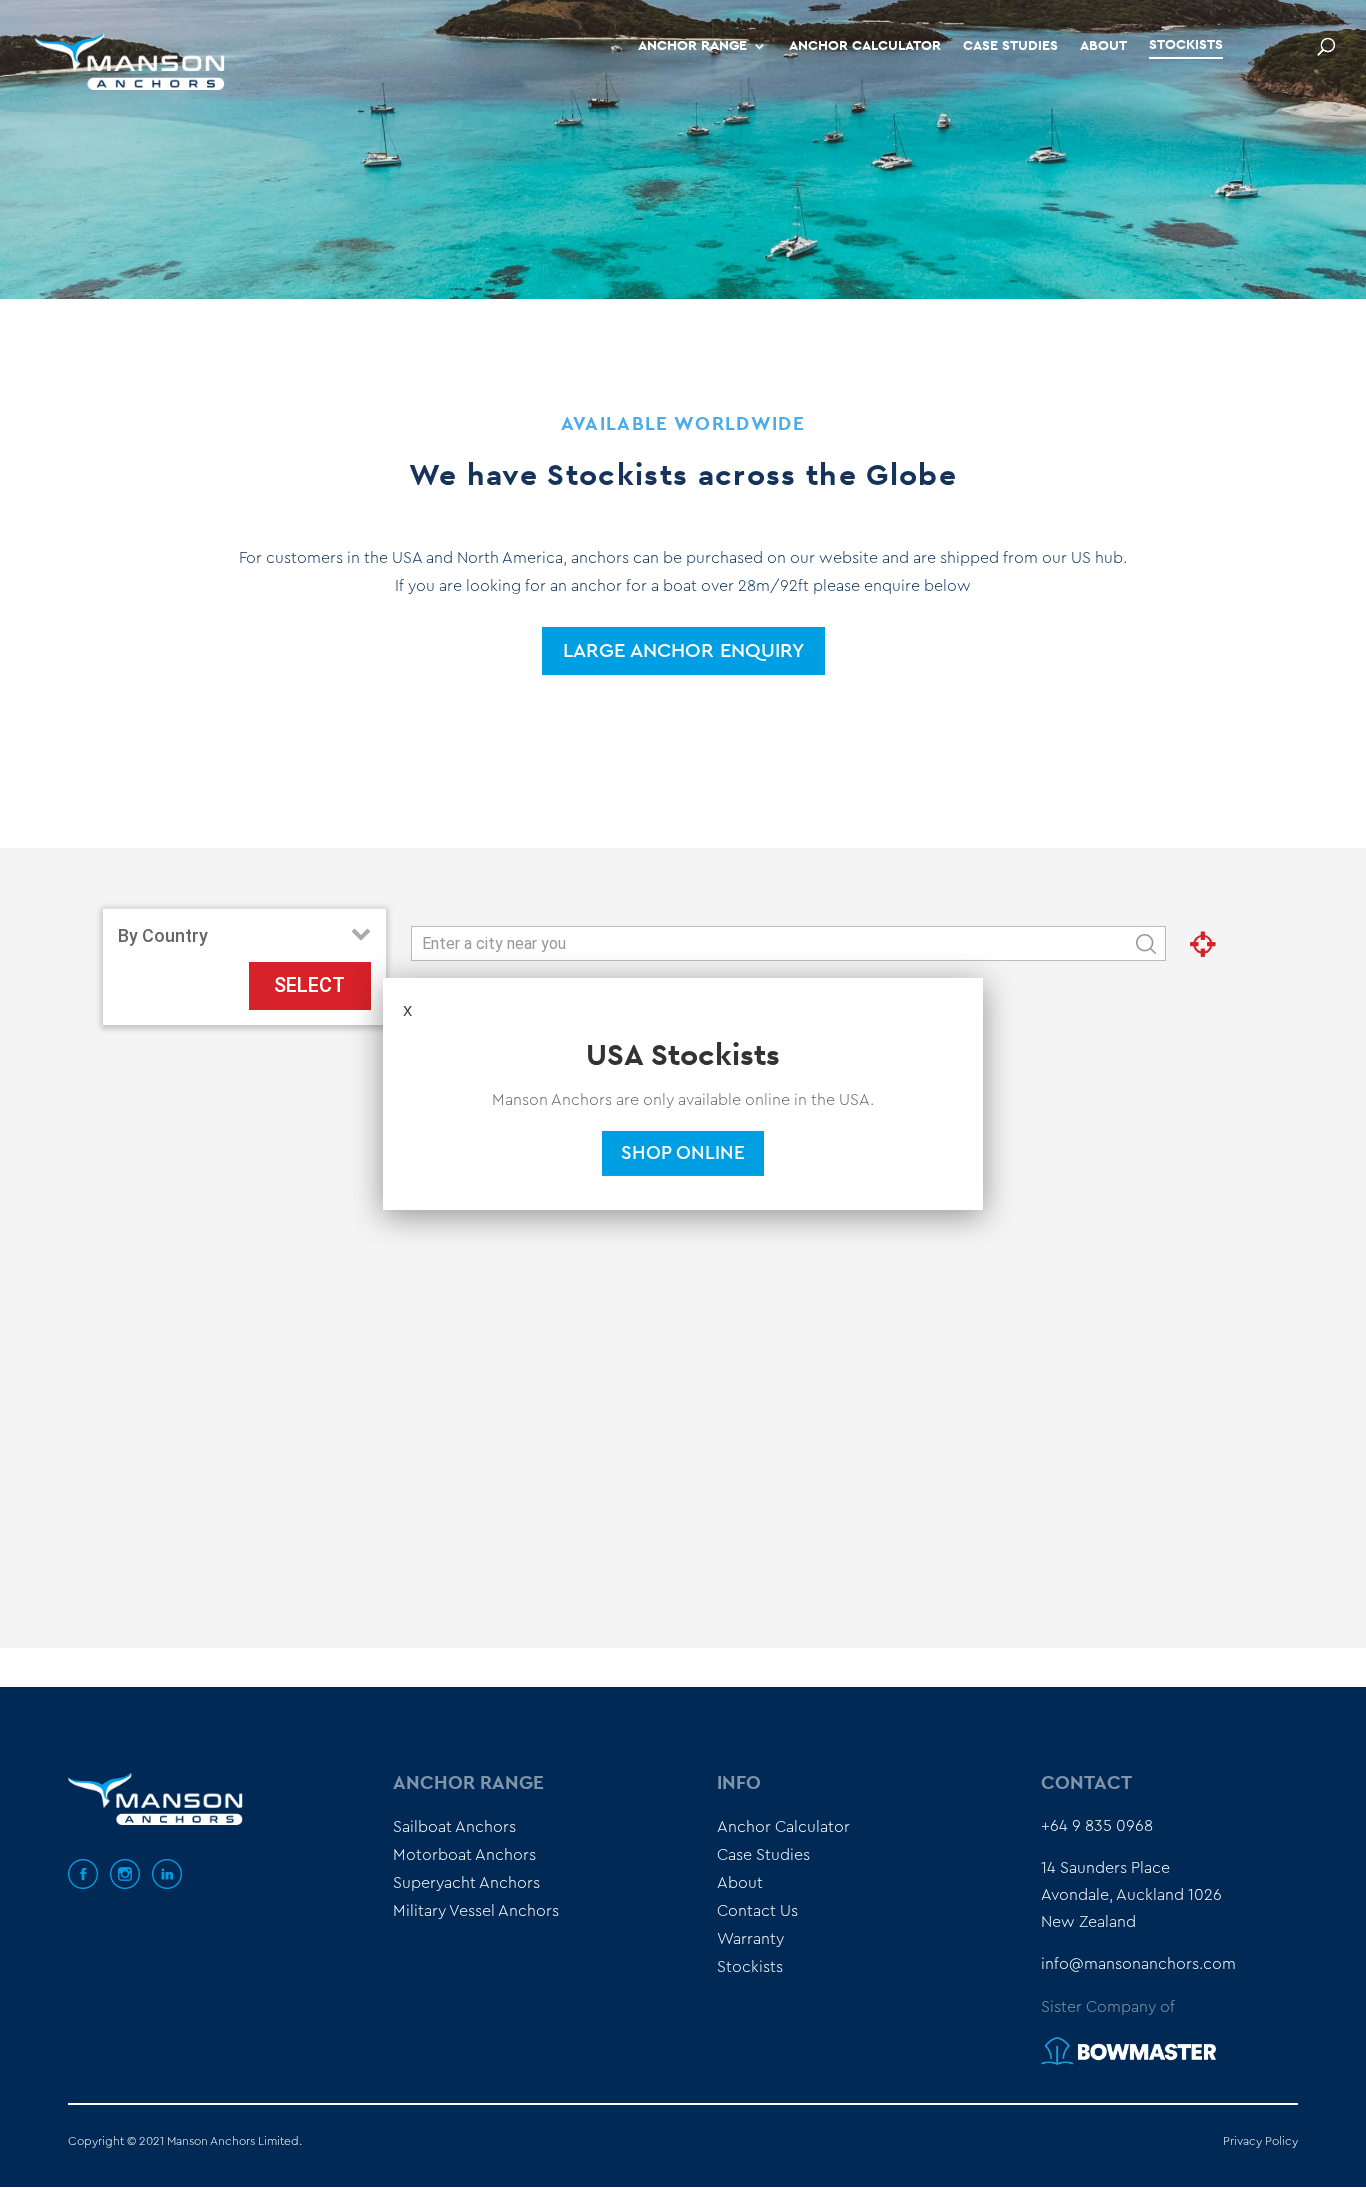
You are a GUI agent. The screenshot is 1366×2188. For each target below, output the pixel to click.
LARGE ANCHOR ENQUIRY (683, 651)
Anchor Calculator (865, 46)
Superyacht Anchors (466, 1883)
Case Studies (1010, 46)
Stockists (1186, 45)
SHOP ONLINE (683, 1153)
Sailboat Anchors (454, 1827)
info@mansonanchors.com (1138, 1964)
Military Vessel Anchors (476, 1911)
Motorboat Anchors (464, 1855)
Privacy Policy (1260, 2141)
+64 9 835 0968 (1097, 1826)
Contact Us (757, 1911)
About (1103, 46)
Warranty (750, 1939)
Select (309, 985)
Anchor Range (692, 46)
